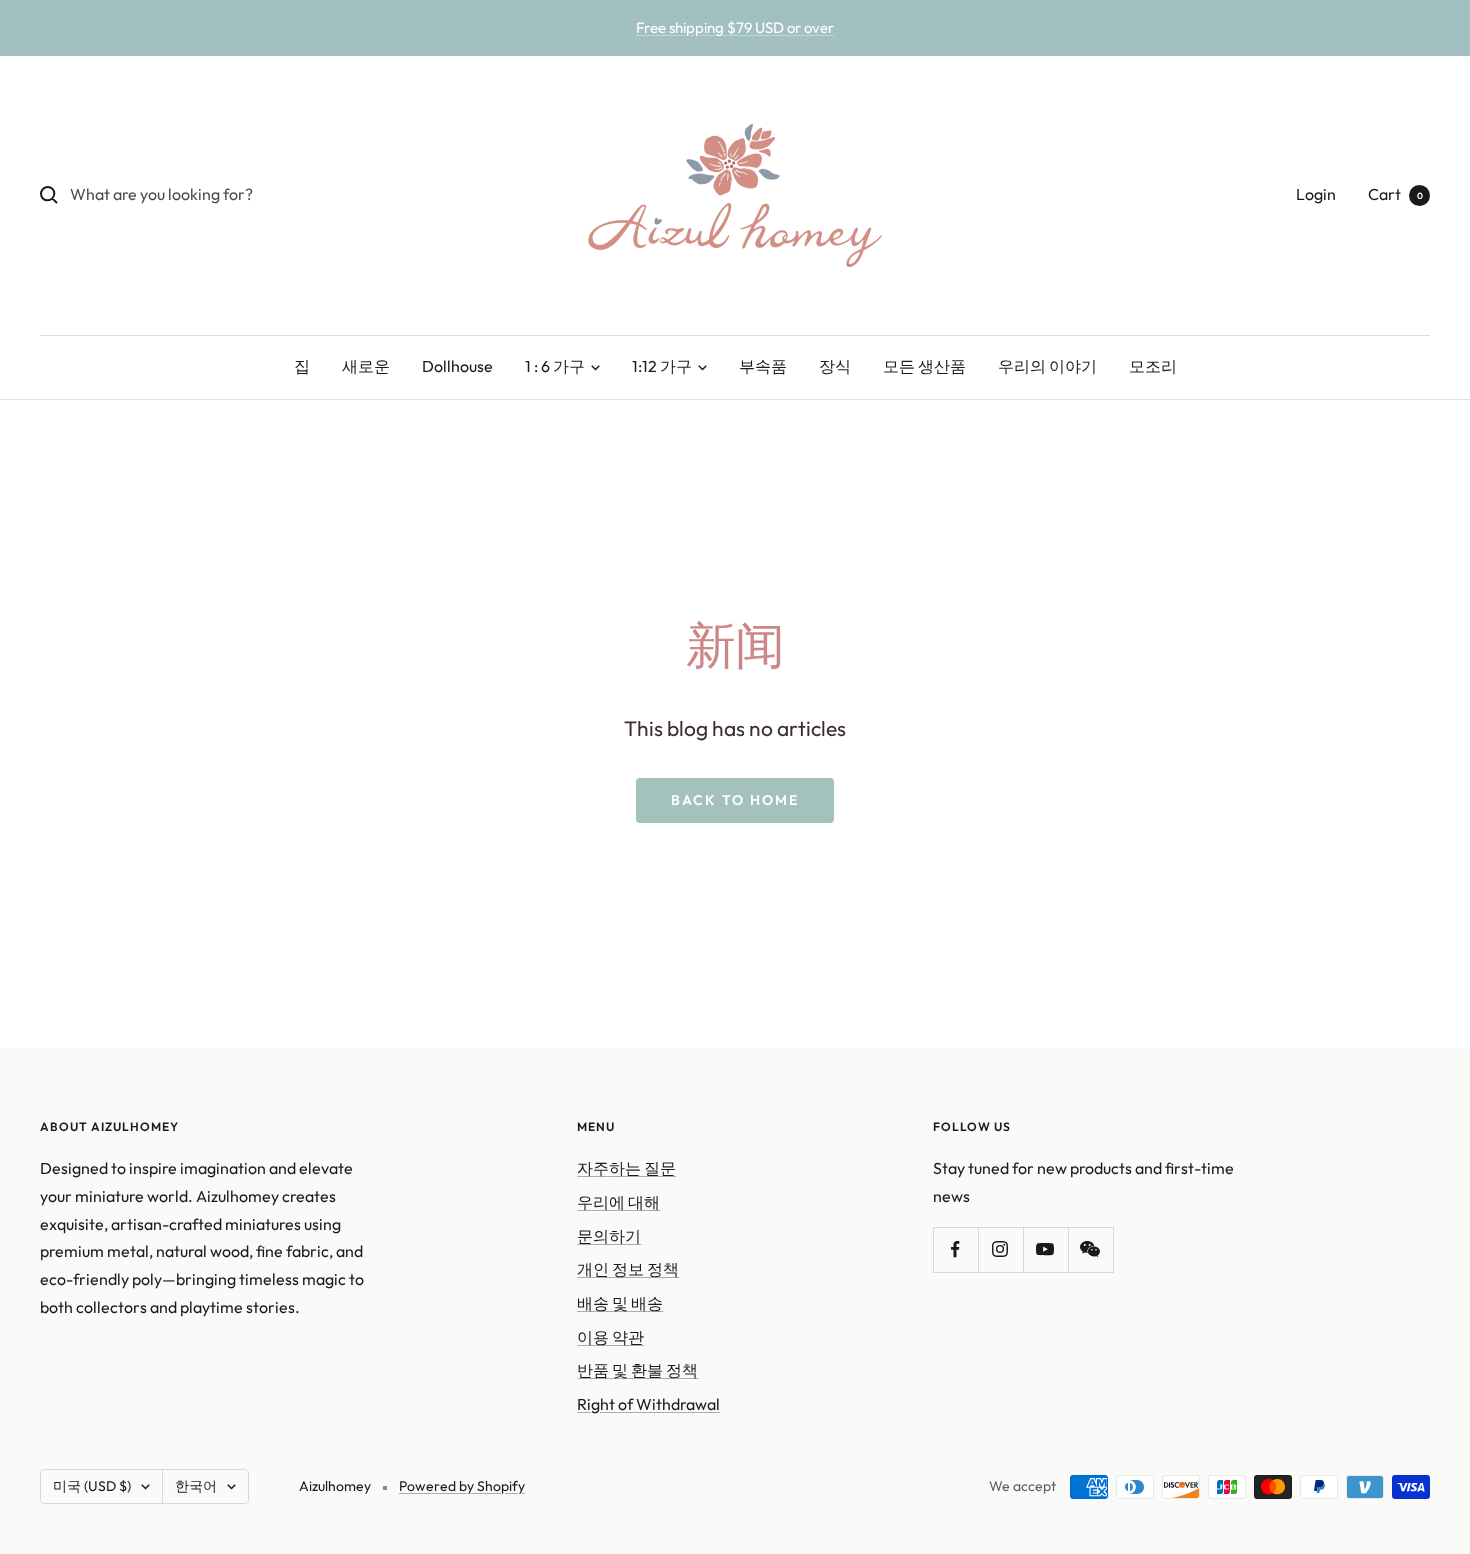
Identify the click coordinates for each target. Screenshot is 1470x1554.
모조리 (1153, 366)
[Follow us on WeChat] (1090, 1249)
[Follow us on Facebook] (955, 1249)
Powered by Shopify (462, 1486)
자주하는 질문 (626, 1168)
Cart (1395, 194)
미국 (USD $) (92, 1486)
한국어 (196, 1486)
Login (1316, 194)
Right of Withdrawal (648, 1404)
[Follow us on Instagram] (1000, 1249)
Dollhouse (457, 366)
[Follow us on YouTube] (1045, 1249)
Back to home (735, 800)
